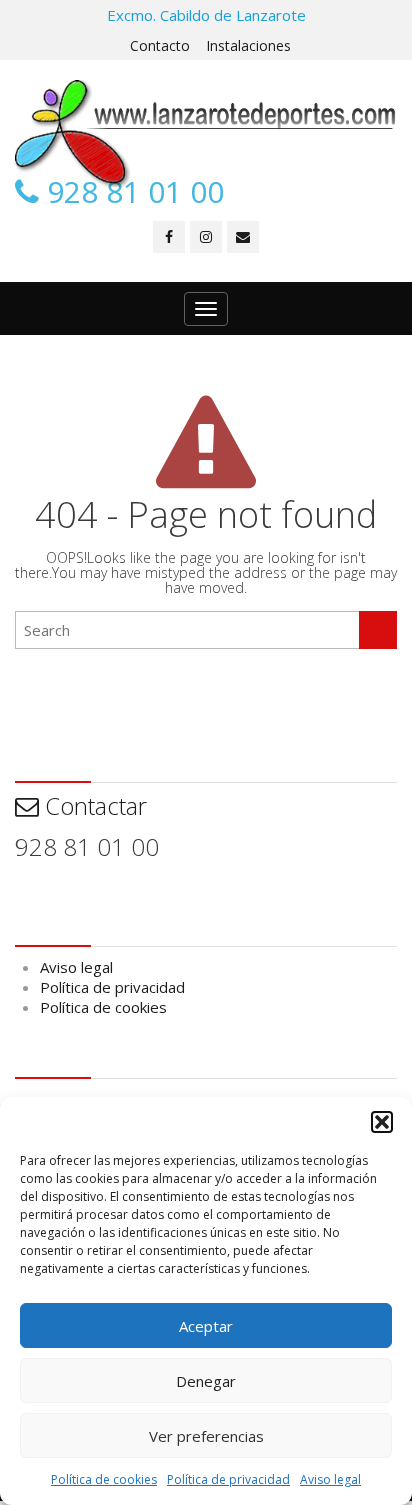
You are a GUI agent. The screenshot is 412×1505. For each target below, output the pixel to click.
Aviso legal (330, 1479)
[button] (382, 1122)
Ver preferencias (206, 1436)
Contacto (160, 45)
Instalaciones (248, 45)
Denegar (206, 1381)
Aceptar (206, 1326)
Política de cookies (104, 1479)
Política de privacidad (228, 1479)
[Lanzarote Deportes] (206, 133)
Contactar (93, 805)
